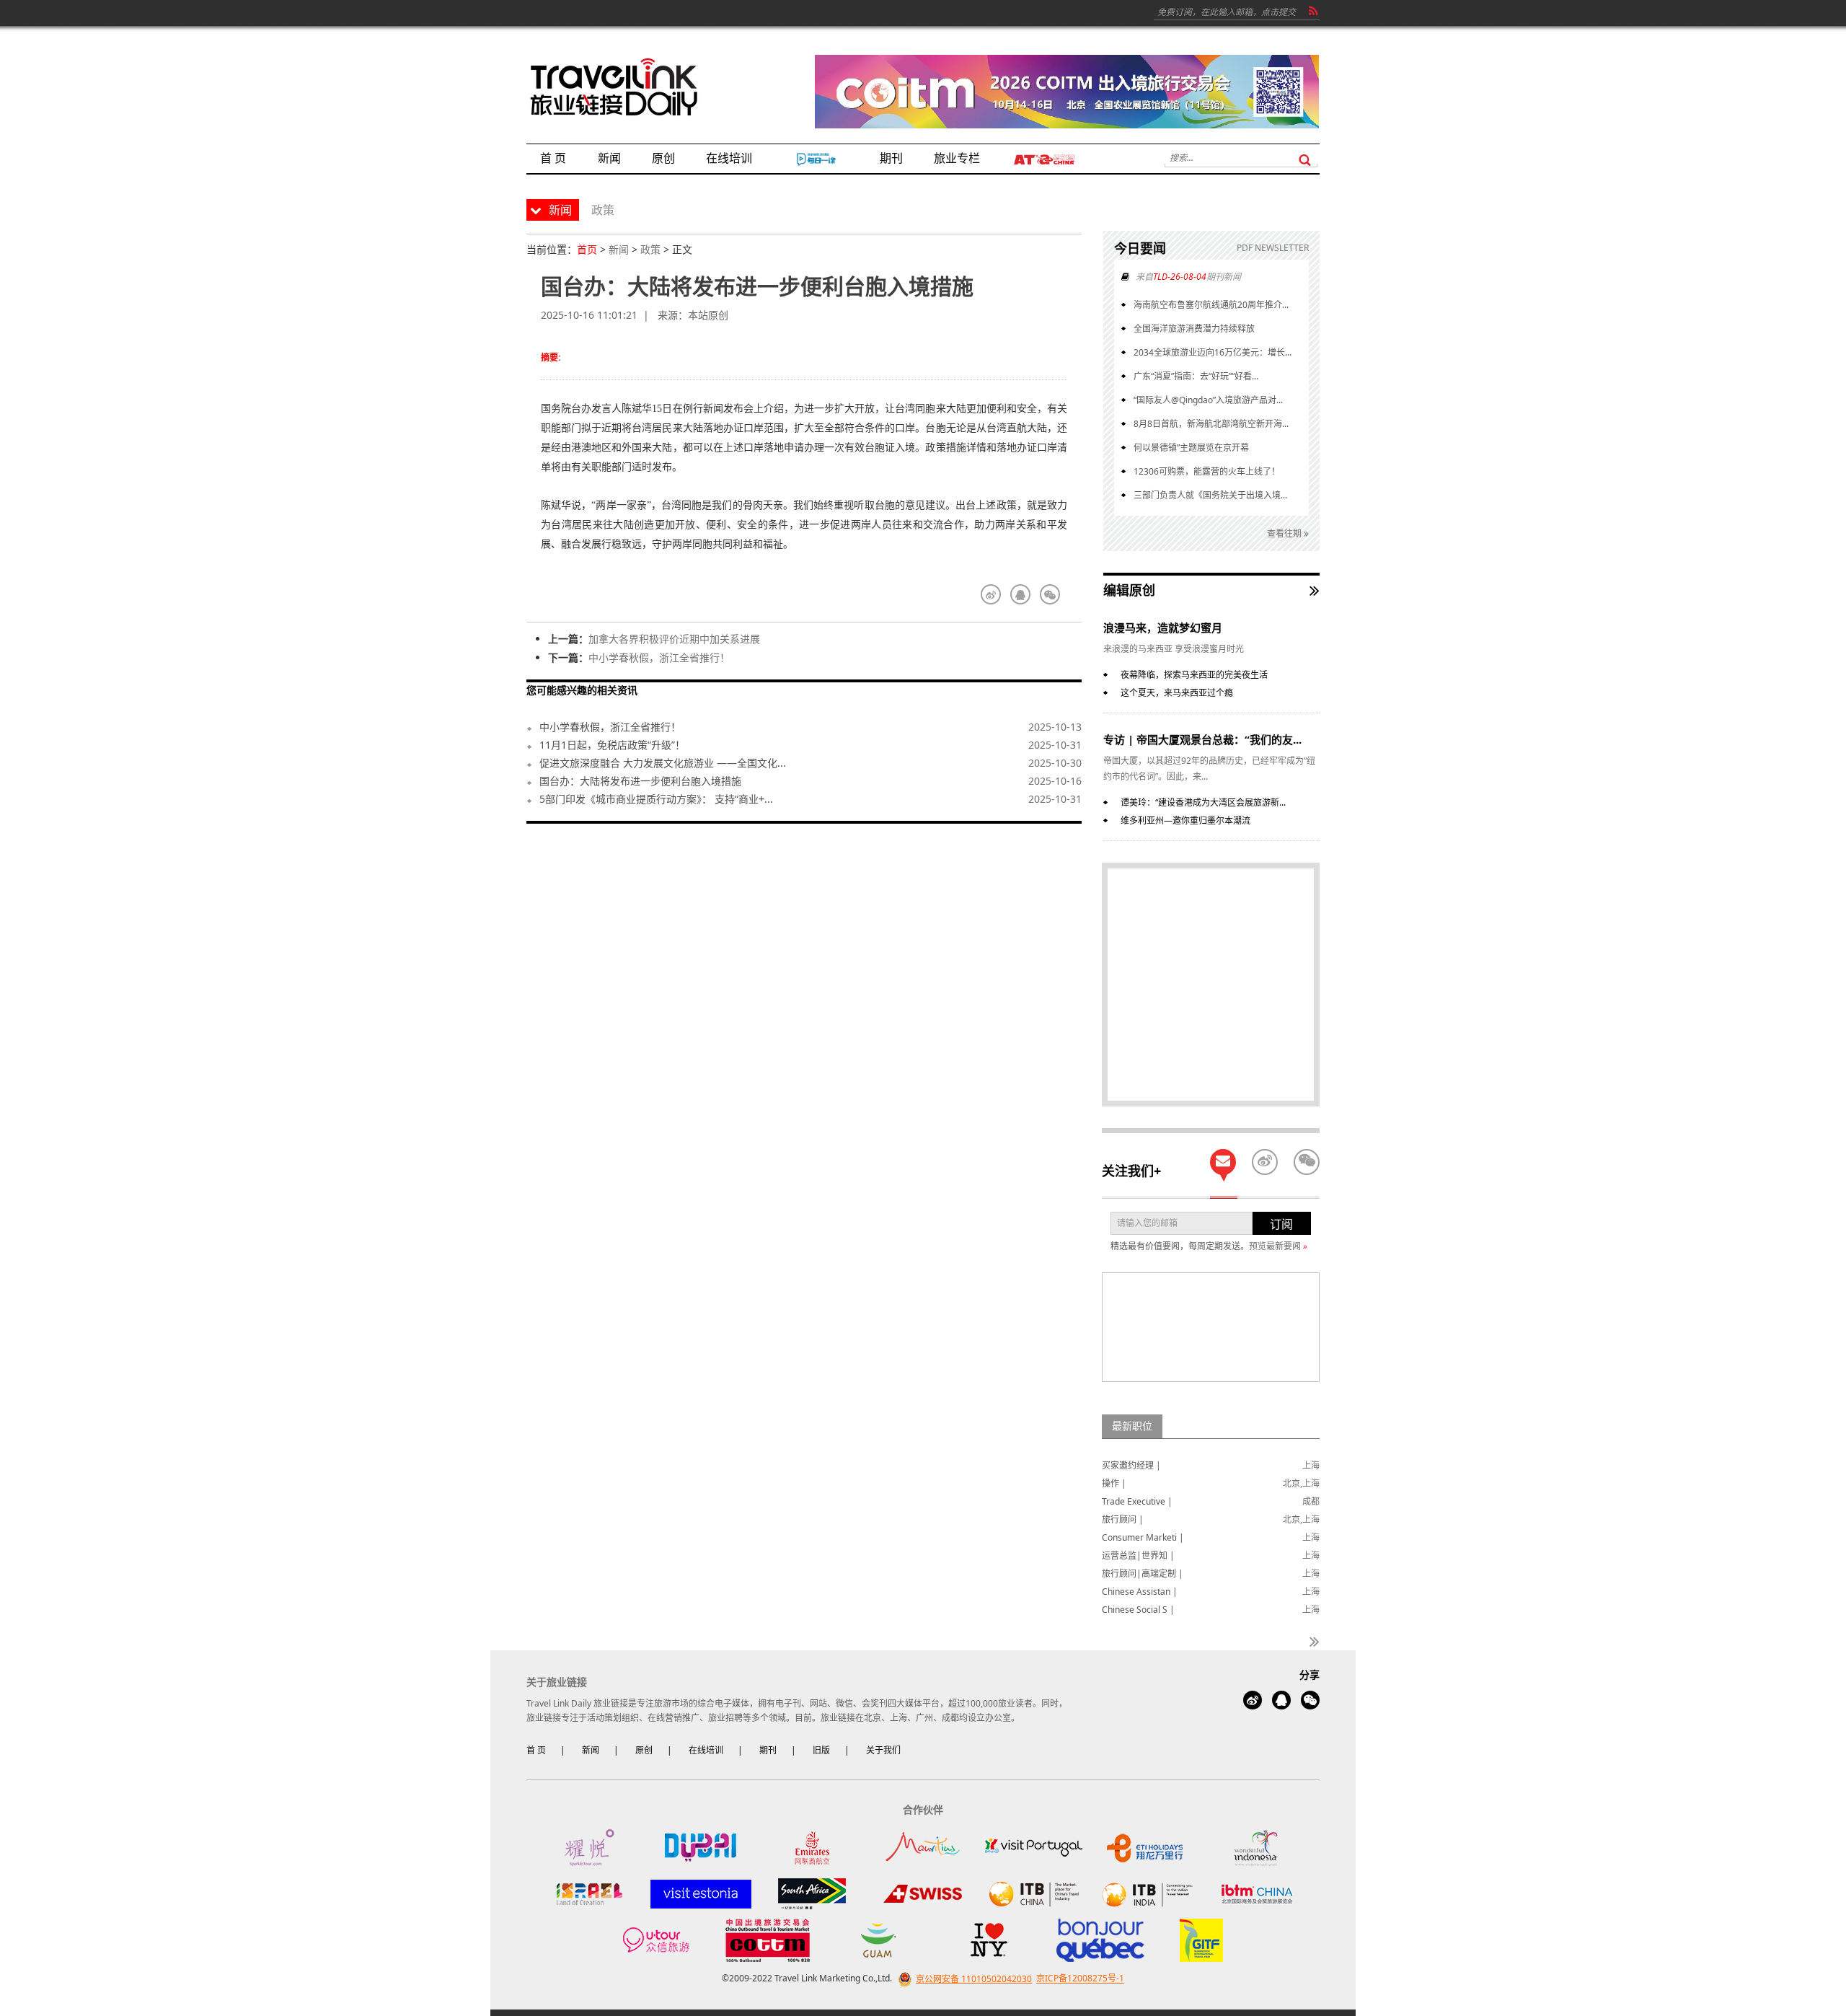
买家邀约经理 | (1131, 1465)
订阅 (1281, 1224)
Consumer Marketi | (1143, 1537)
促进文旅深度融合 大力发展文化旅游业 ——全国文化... (663, 763)
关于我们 (883, 1750)
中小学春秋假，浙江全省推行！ (659, 657)
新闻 (619, 249)
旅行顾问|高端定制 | (1143, 1573)
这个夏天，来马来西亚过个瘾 (1177, 693)
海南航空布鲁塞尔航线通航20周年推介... (1211, 305)
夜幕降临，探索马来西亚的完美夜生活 (1194, 675)
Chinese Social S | (1138, 1610)
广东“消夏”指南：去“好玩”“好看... (1196, 376)
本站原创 (708, 315)
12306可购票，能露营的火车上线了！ (1207, 471)
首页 (587, 249)
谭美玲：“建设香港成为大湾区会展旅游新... (1203, 802)
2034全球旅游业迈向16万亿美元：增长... (1213, 352)
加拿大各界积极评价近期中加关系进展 (674, 639)
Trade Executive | (1137, 1501)
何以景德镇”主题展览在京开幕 (1191, 448)
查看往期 (1285, 533)
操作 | (1114, 1483)
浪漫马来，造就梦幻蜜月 (1163, 628)
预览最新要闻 (1278, 1246)
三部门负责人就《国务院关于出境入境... (1210, 495)
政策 (650, 249)
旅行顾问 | (1123, 1519)
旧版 (821, 1750)
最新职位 (1132, 1426)
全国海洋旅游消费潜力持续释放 (1194, 329)
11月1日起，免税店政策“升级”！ (612, 745)
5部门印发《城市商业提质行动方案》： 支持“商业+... (656, 799)
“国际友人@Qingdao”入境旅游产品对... (1208, 400)
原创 (644, 1750)
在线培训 (706, 1750)
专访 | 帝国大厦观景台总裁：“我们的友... (1202, 739)
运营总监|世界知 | (1138, 1555)
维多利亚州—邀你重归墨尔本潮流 (1185, 820)
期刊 (768, 1750)
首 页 (536, 1750)
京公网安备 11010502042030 (974, 1979)
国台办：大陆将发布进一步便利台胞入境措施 (640, 781)
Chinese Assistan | (1140, 1592)
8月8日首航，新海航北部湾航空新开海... (1211, 424)
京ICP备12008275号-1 (1080, 1979)
